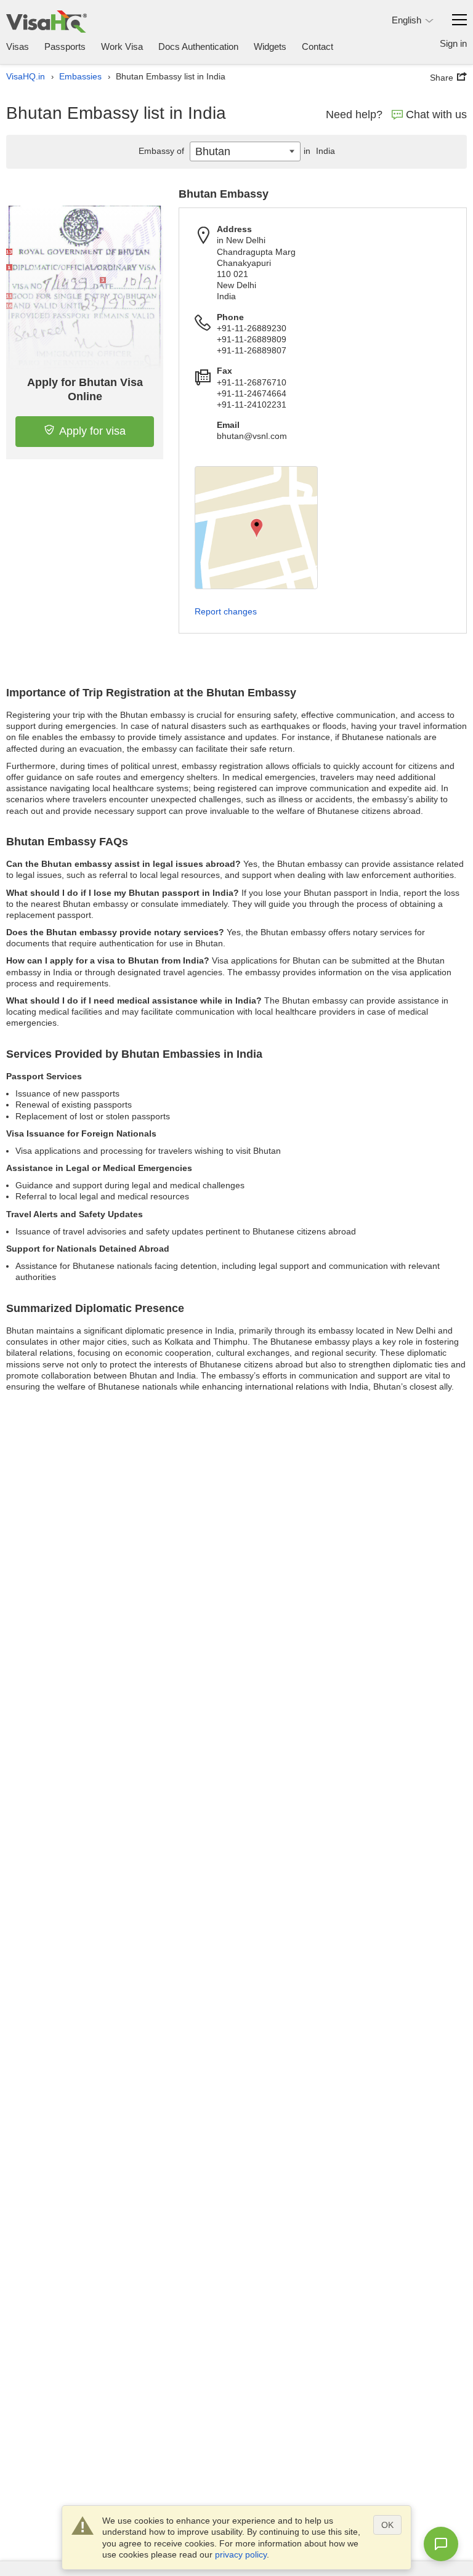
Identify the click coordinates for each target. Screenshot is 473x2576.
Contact (317, 46)
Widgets (270, 46)
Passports (65, 46)
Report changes (226, 611)
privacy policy (241, 2554)
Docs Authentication (198, 46)
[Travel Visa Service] (46, 21)
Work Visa (122, 46)
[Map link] (256, 528)
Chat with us (436, 115)
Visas (18, 46)
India (319, 151)
